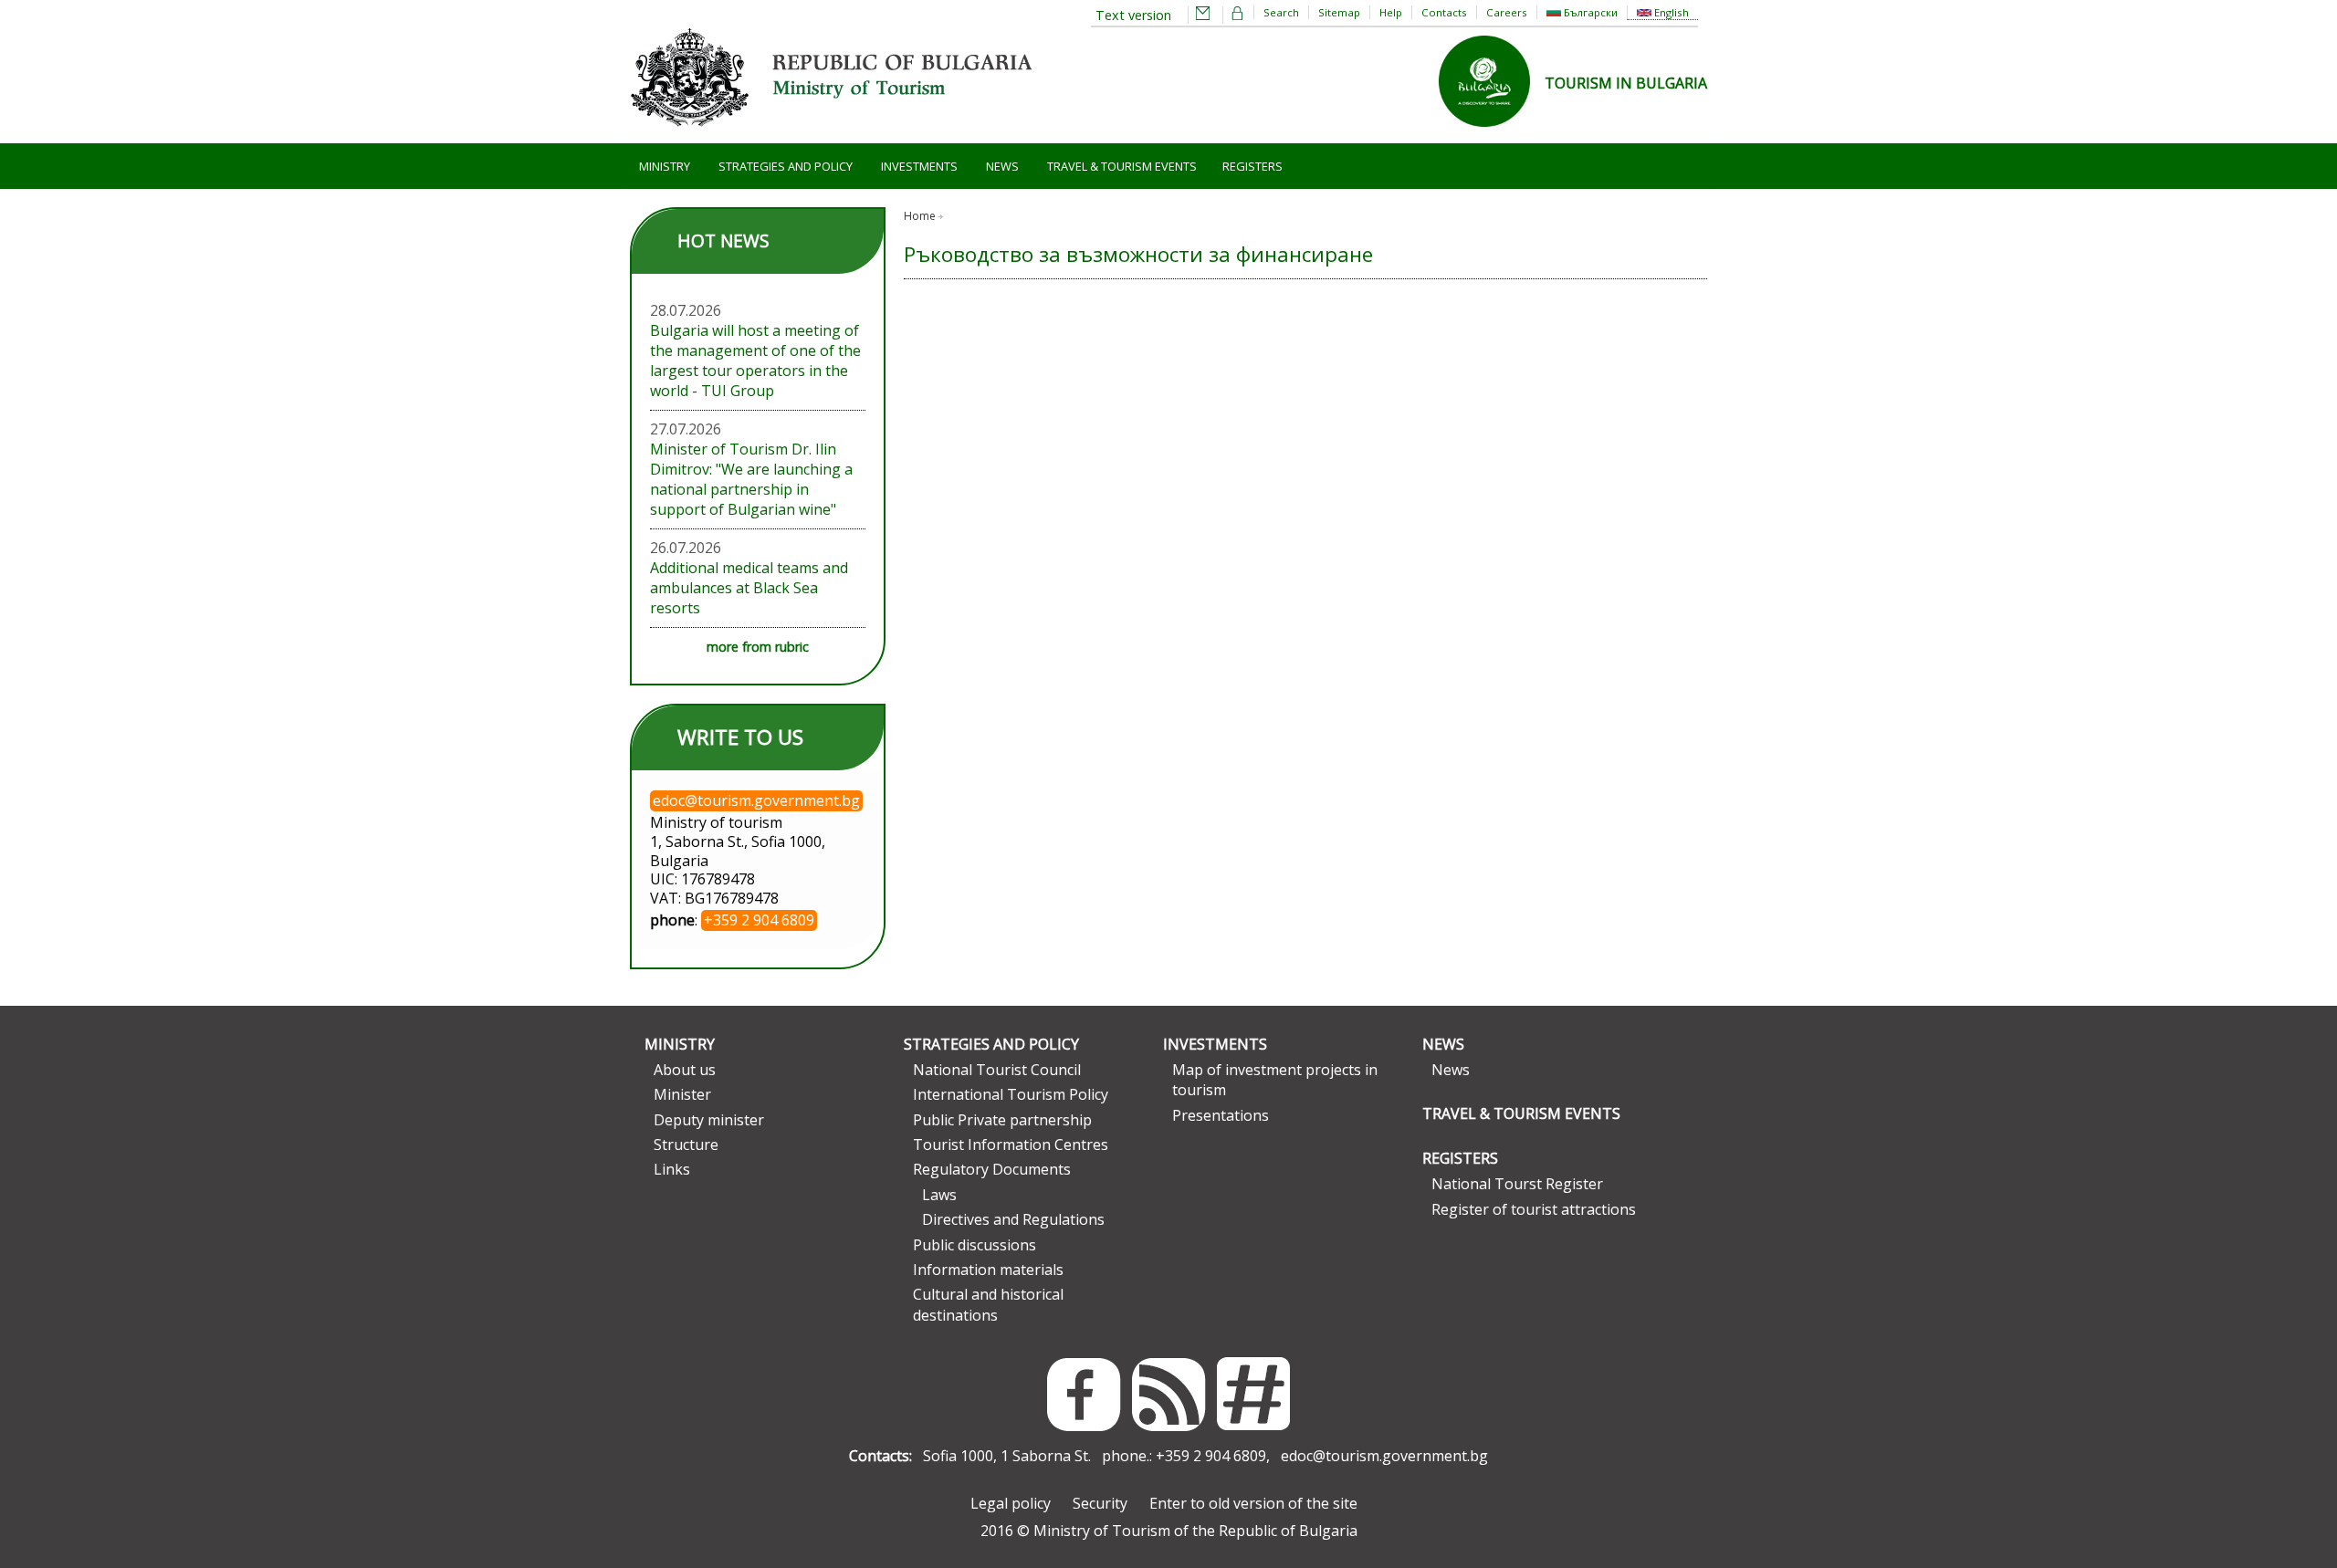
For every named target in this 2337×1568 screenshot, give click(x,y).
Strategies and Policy (786, 166)
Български (1589, 12)
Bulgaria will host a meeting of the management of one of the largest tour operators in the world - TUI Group (755, 361)
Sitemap (1339, 12)
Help (1391, 12)
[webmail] (1203, 15)
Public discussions (975, 1245)
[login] (1238, 15)
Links (672, 1169)
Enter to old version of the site (1253, 1503)
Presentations (1221, 1115)
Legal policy (1011, 1503)
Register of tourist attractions (1534, 1209)
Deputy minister (709, 1120)
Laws (939, 1195)
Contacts (1444, 12)
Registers (1252, 166)
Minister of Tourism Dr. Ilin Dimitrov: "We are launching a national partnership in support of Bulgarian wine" (751, 479)
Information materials (988, 1270)
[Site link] (1492, 132)
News (1002, 166)
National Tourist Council (997, 1070)
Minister (682, 1094)
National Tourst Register (1517, 1184)
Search (1281, 12)
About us (685, 1070)
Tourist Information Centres (1011, 1145)
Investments (919, 166)
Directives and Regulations (1013, 1219)
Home (920, 216)
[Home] (831, 133)
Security (1100, 1503)
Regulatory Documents (992, 1169)
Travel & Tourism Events (1122, 166)
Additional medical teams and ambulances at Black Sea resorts (749, 588)
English (1670, 12)
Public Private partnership (1002, 1120)
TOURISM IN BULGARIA (1626, 83)
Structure (686, 1145)
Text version (1133, 15)
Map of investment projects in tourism (1275, 1080)
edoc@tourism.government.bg (1384, 1456)
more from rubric (758, 647)
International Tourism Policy (1011, 1094)
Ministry (665, 166)
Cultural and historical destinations (988, 1304)
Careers (1507, 12)
